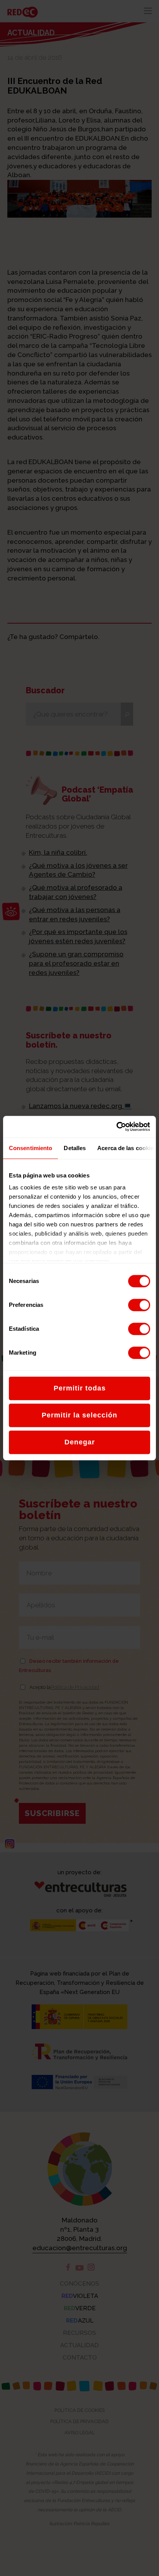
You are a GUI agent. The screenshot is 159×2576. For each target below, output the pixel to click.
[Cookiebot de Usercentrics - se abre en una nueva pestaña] (116, 1127)
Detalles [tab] (75, 1148)
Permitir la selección (79, 1415)
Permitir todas (80, 1388)
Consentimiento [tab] (30, 1148)
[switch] (139, 1305)
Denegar (80, 1442)
